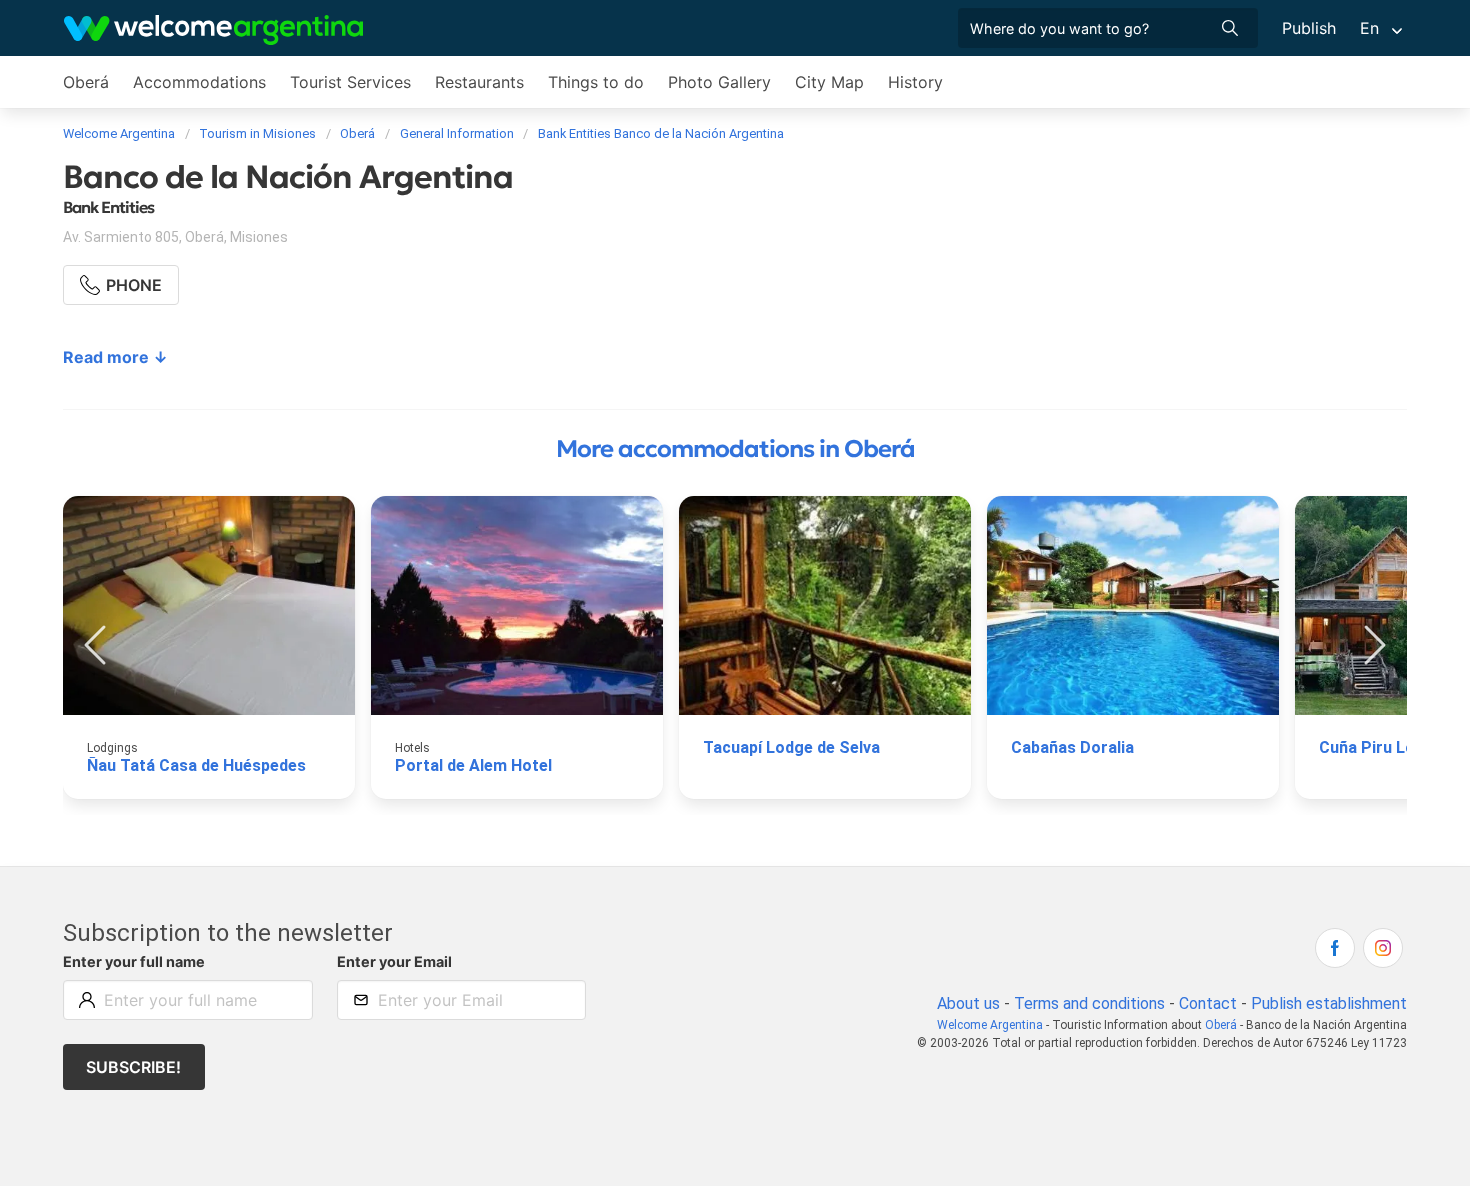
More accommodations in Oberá (735, 449)
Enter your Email (394, 961)
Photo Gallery (719, 82)
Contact (1208, 1003)
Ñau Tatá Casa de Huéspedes (196, 765)
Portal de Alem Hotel (473, 765)
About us (968, 1003)
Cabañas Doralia (1072, 747)
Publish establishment (1329, 1003)
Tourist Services (350, 82)
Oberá (86, 82)
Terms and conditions (1089, 1003)
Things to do (596, 82)
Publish (1309, 28)
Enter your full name (134, 961)
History (915, 82)
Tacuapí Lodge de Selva (791, 747)
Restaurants (479, 82)
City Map (829, 82)
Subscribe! (133, 1067)
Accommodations (199, 82)
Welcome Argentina (990, 1025)
